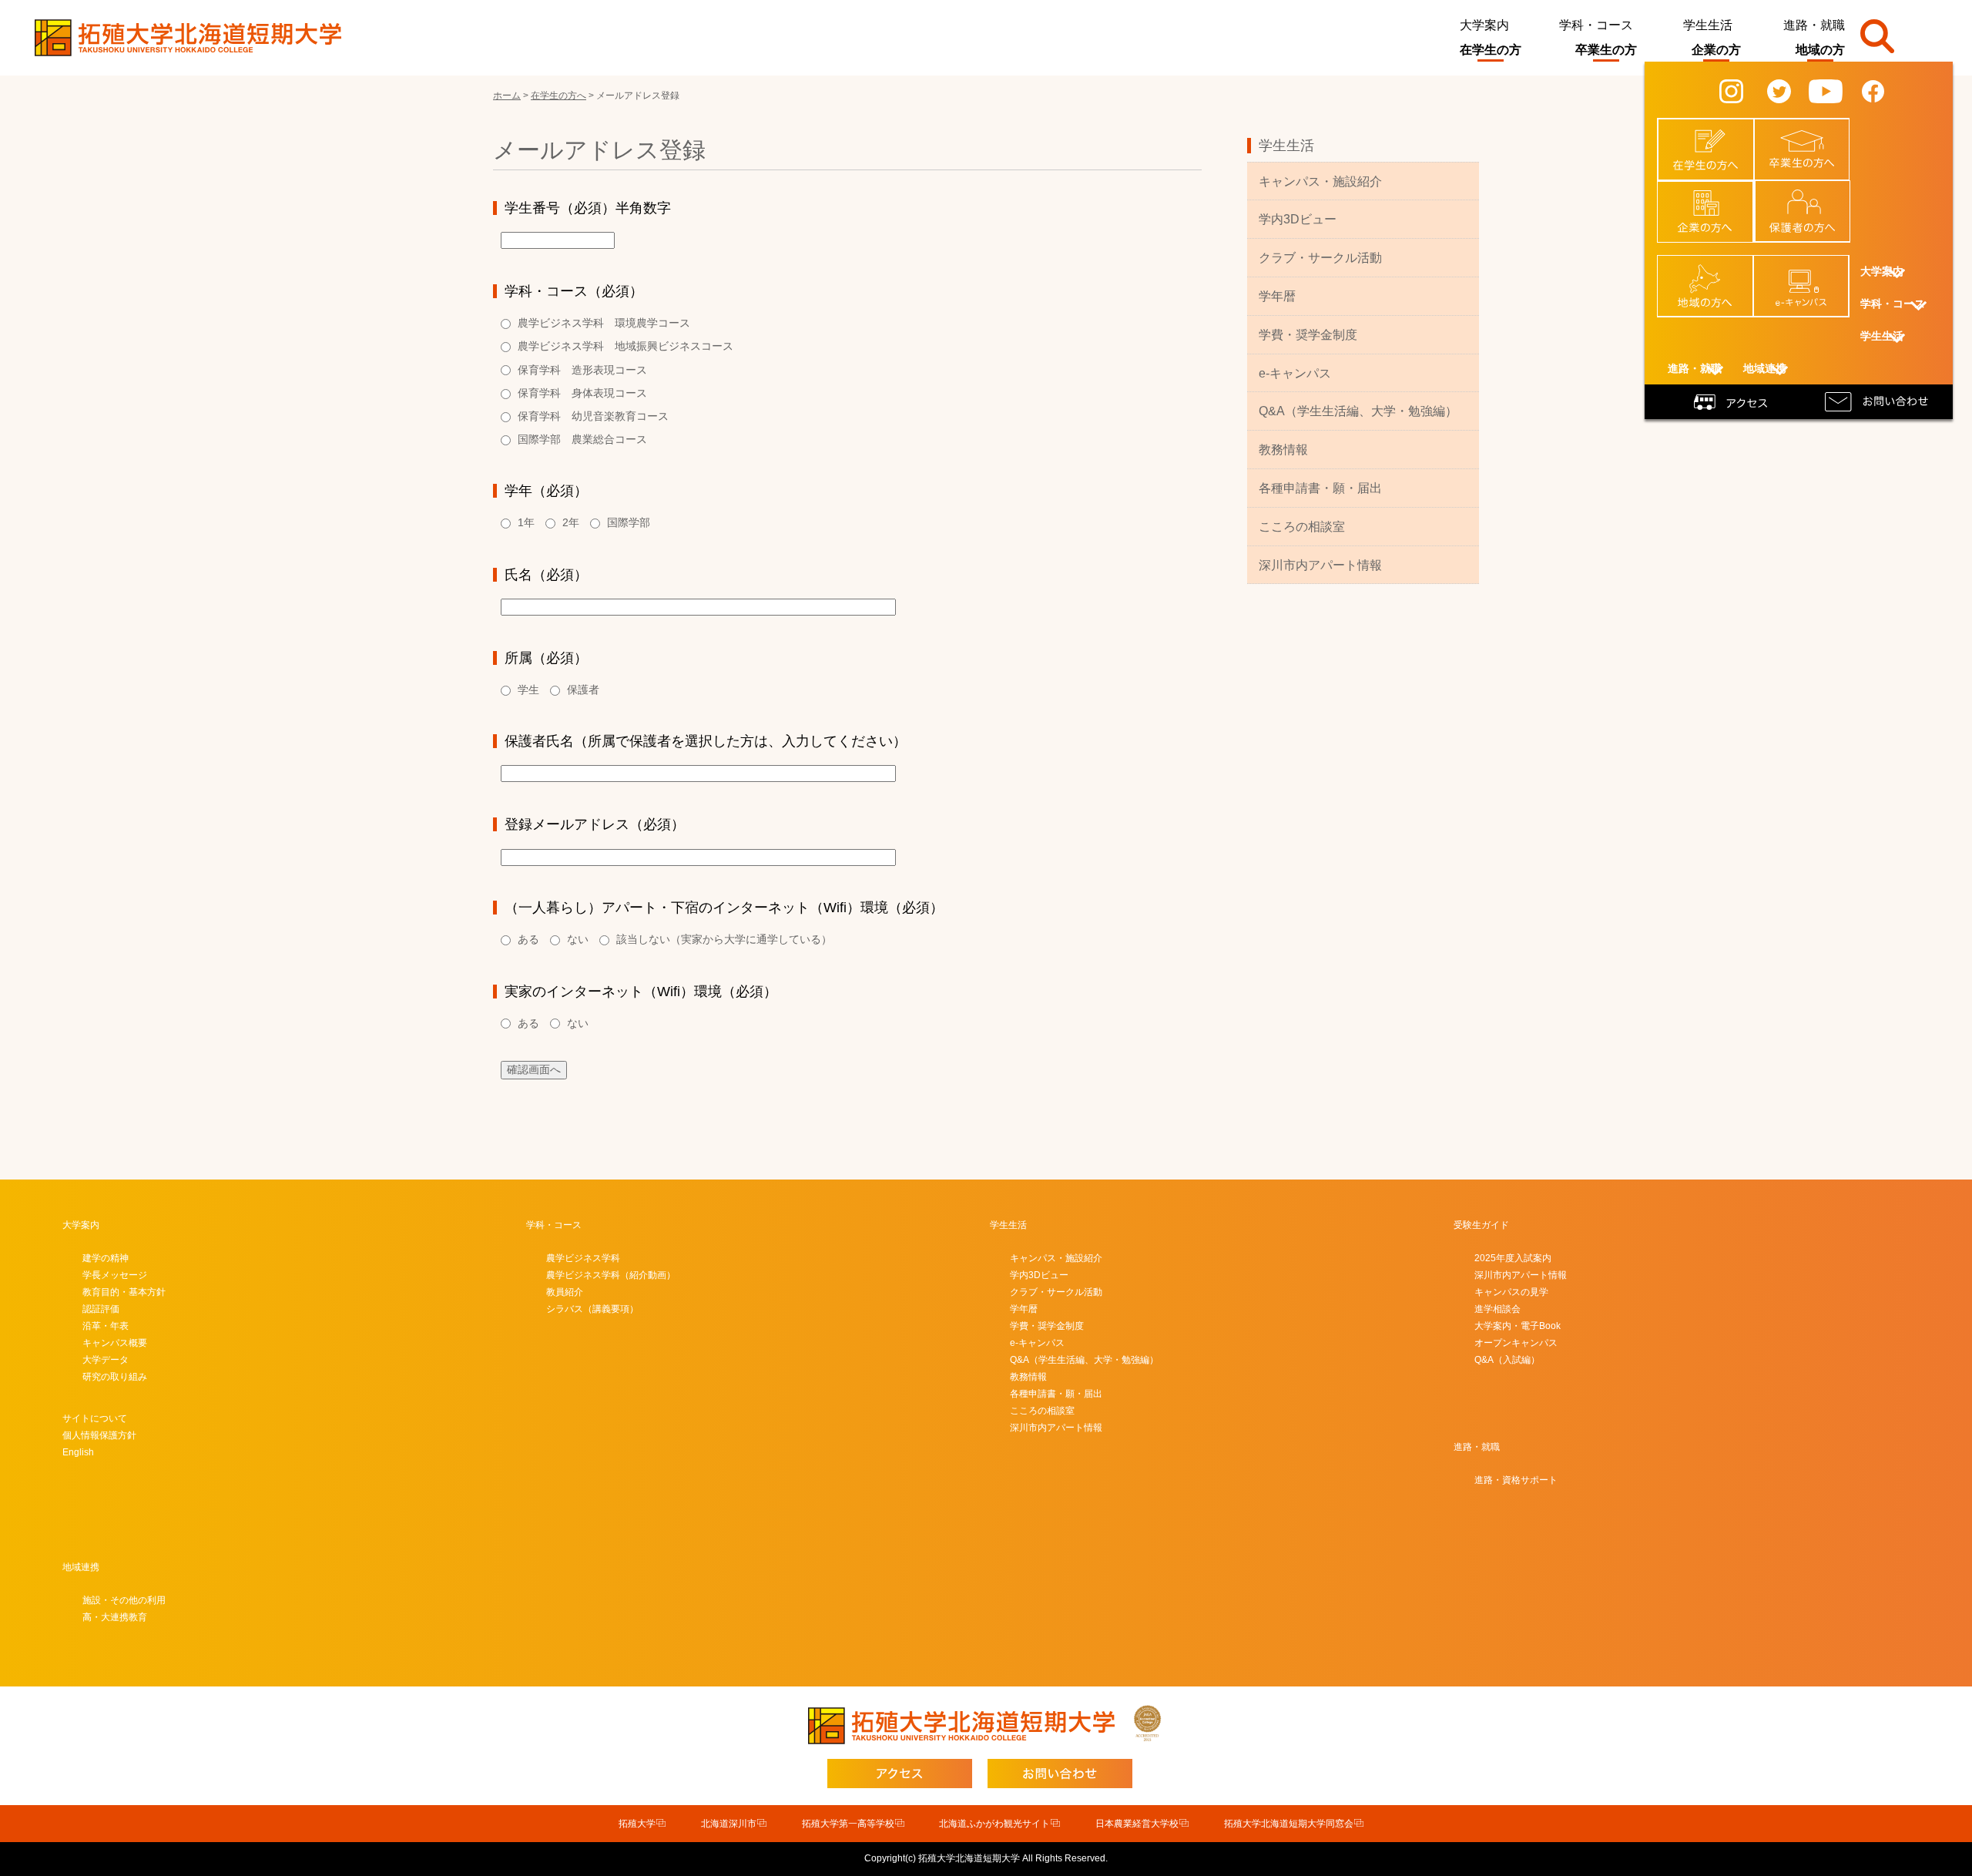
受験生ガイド (1481, 1225)
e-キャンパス (1810, 270)
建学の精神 (106, 1258)
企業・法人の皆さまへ (1714, 202)
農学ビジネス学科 (583, 1258)
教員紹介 (565, 1292)
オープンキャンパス (1516, 1343)
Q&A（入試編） (1507, 1360)
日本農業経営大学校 (1137, 1824)
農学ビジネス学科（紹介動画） (611, 1275)
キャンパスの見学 (1511, 1292)
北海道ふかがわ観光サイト (994, 1824)
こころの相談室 (1302, 527)
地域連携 (81, 1567)
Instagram (1745, 90)
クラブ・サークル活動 (1320, 258)
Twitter (1789, 90)
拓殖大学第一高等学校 (848, 1824)
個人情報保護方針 (99, 1435)
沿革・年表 (106, 1326)
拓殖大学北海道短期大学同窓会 (1289, 1824)
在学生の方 (1491, 50)
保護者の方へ (1812, 196)
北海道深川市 (729, 1824)
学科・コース (1596, 25)
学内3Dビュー (1298, 219)
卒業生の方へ (1811, 134)
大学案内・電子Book (1518, 1326)
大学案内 (1484, 25)
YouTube (1836, 90)
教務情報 (1283, 450)
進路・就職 (1814, 25)
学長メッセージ (115, 1275)
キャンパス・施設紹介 (1320, 181)
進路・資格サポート (1516, 1480)
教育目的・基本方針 (124, 1292)
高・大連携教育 (115, 1617)
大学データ (106, 1360)
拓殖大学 (637, 1824)
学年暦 (1277, 296)
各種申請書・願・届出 (1320, 488)
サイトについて (95, 1418)
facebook (1885, 90)
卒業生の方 (1606, 50)
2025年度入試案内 (1513, 1258)
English (78, 1452)
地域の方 (1820, 50)
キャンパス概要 (115, 1343)
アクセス (1733, 401)
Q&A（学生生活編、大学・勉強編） (1358, 411)
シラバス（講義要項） (592, 1309)
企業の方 (1716, 50)
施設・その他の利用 (124, 1600)
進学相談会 (1497, 1309)
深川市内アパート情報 (1320, 565)
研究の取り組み (115, 1377)
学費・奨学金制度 (1308, 335)
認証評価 (101, 1309)
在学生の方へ (1715, 134)
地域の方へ (1714, 270)
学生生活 (1708, 25)
